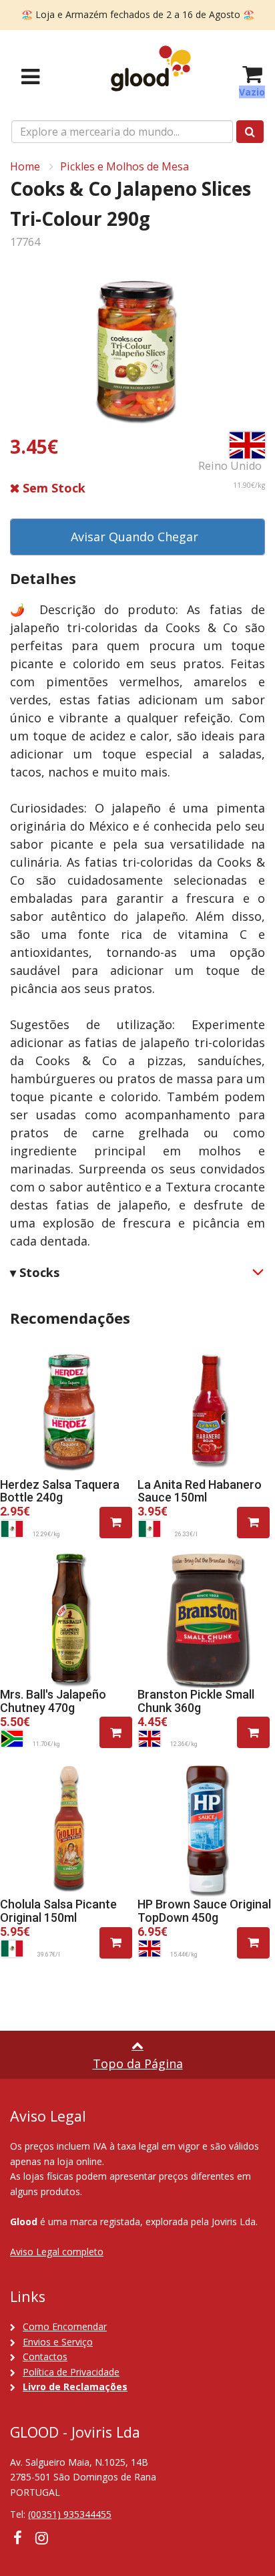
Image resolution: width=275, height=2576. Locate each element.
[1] (116, 1523)
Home (25, 166)
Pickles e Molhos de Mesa (124, 166)
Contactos (45, 2356)
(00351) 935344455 (70, 2514)
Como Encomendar (65, 2326)
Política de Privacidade (71, 2372)
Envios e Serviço (58, 2342)
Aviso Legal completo (57, 2252)
